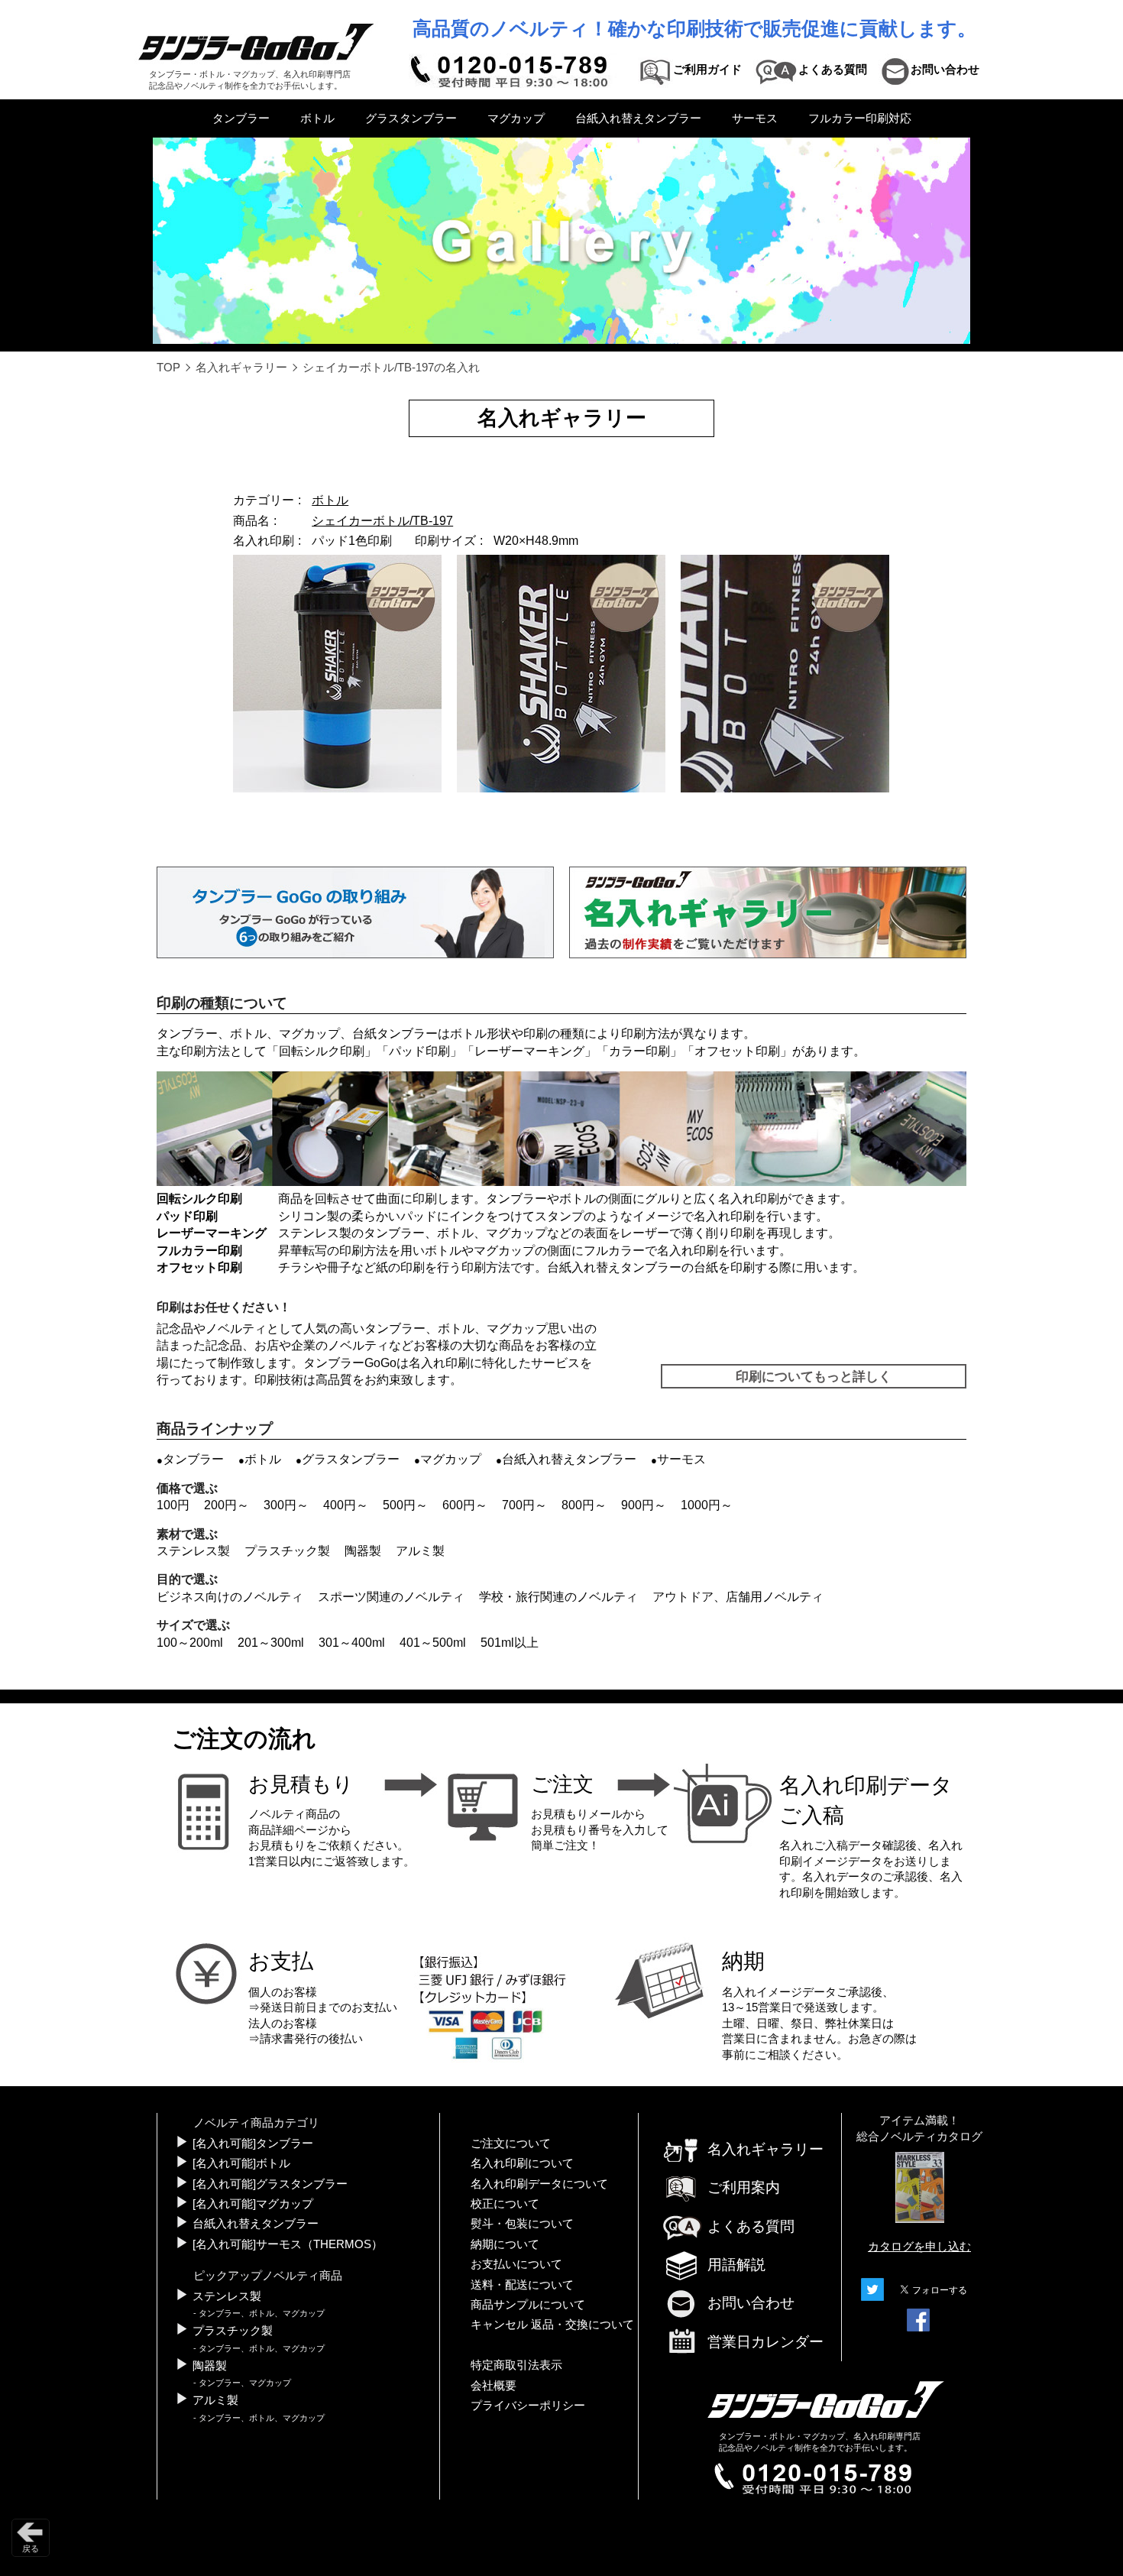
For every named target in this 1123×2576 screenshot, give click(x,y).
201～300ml (271, 1643)
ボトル (317, 118)
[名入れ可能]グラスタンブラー (270, 2184)
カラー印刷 (639, 1051)
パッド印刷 (419, 1051)
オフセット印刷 (737, 1051)
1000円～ (707, 1505)
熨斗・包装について (522, 2224)
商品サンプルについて (528, 2305)
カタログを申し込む (919, 2247)
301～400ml (352, 1643)
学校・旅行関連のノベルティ (558, 1597)
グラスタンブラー (411, 118)
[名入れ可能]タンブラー (253, 2143)
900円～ (644, 1505)
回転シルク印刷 (322, 1051)
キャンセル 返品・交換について (552, 2325)
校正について (505, 2204)
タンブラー (241, 118)
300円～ (286, 1505)
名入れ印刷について (522, 2163)
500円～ (405, 1505)
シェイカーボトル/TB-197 (382, 521)
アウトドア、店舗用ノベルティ (738, 1597)
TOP (168, 368)
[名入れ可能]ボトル (241, 2163)
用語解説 (736, 2265)
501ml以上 (510, 1643)
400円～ (346, 1505)
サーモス (755, 118)
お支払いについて (516, 2264)
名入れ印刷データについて (539, 2184)
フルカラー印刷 (199, 1251)
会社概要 (494, 2386)
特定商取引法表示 (516, 2365)
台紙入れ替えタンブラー (638, 118)
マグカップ (516, 118)
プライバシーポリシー (528, 2406)
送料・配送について (522, 2285)
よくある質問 (751, 2226)
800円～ (584, 1505)
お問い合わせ (751, 2303)
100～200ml (190, 1643)
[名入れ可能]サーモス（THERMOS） (288, 2244)
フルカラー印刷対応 (860, 118)
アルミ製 (420, 1551)
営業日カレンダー (765, 2342)
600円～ (465, 1505)
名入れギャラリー (241, 368)
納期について (505, 2244)
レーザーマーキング (529, 1051)
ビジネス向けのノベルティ (230, 1597)
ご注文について (511, 2143)
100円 (173, 1505)
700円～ (524, 1505)
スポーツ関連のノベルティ (391, 1597)
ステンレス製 (193, 1551)
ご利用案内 (744, 2187)
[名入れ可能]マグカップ (253, 2204)
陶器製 (363, 1551)
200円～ (227, 1505)
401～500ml (433, 1643)
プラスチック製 (287, 1551)
